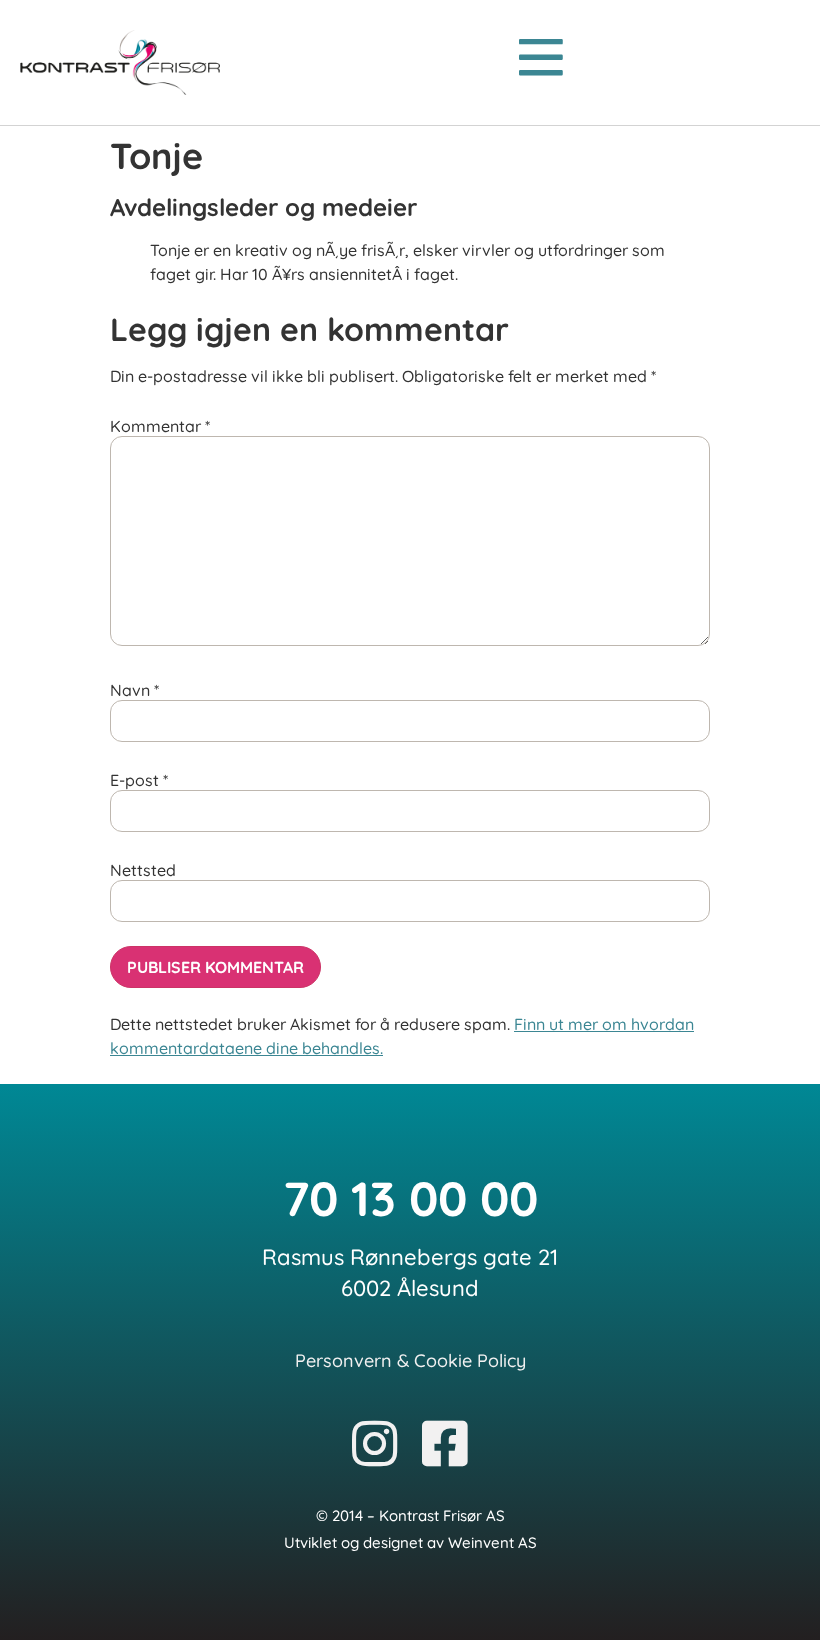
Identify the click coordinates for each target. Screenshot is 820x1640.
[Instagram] (375, 1446)
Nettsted (143, 870)
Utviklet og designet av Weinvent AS (410, 1542)
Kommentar (160, 426)
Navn (134, 690)
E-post (139, 780)
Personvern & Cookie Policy (410, 1360)
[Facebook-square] (445, 1446)
